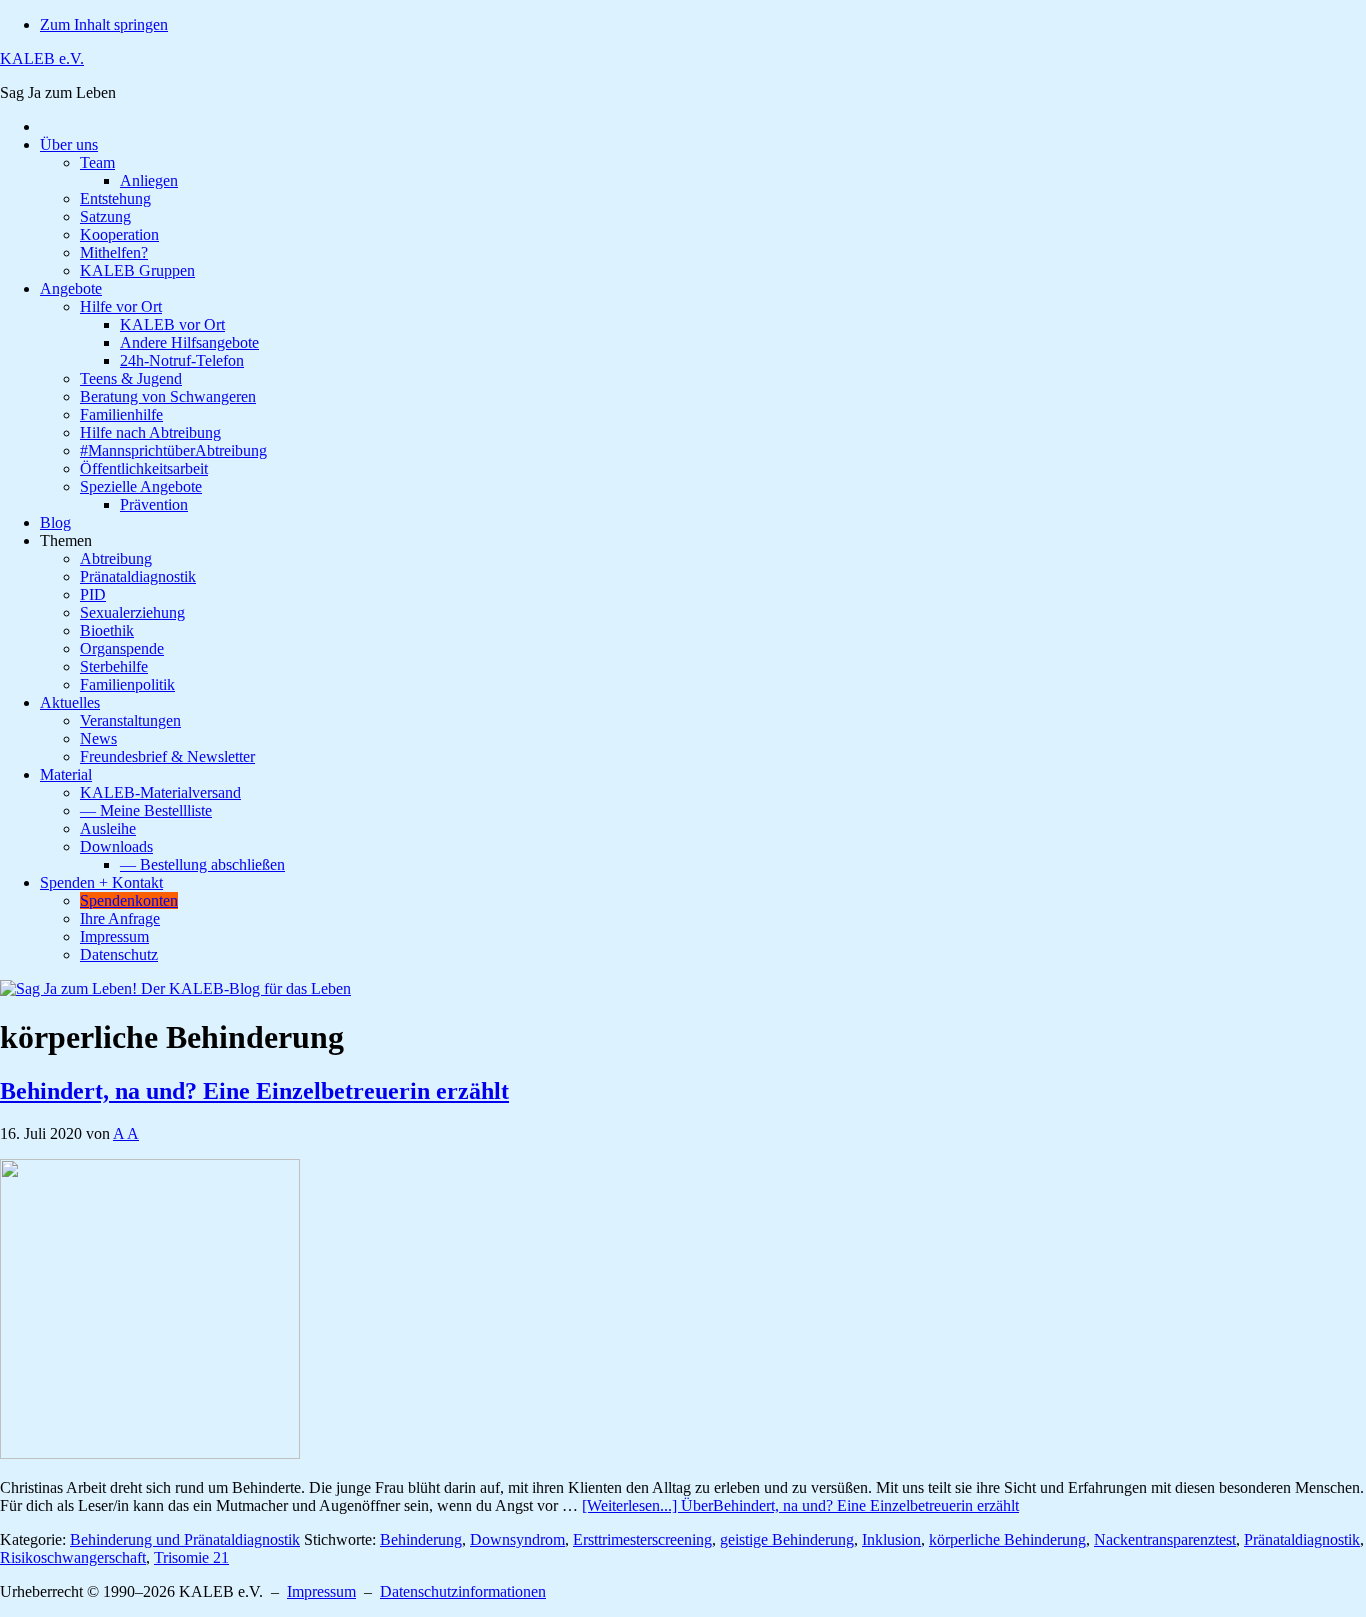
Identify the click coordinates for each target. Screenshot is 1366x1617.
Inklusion (891, 1539)
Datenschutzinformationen (463, 1591)
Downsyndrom (517, 1539)
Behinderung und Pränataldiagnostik (185, 1539)
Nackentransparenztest (1165, 1539)
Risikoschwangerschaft (73, 1557)
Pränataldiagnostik (1302, 1539)
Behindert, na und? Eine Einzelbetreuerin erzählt (254, 1091)
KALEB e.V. (42, 58)
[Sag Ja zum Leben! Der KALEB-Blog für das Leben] (175, 988)
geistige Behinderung (787, 1539)
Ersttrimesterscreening (642, 1539)
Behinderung (421, 1539)
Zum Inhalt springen (104, 24)
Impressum (321, 1591)
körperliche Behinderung (1007, 1539)
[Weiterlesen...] (800, 1505)
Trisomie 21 (191, 1557)
